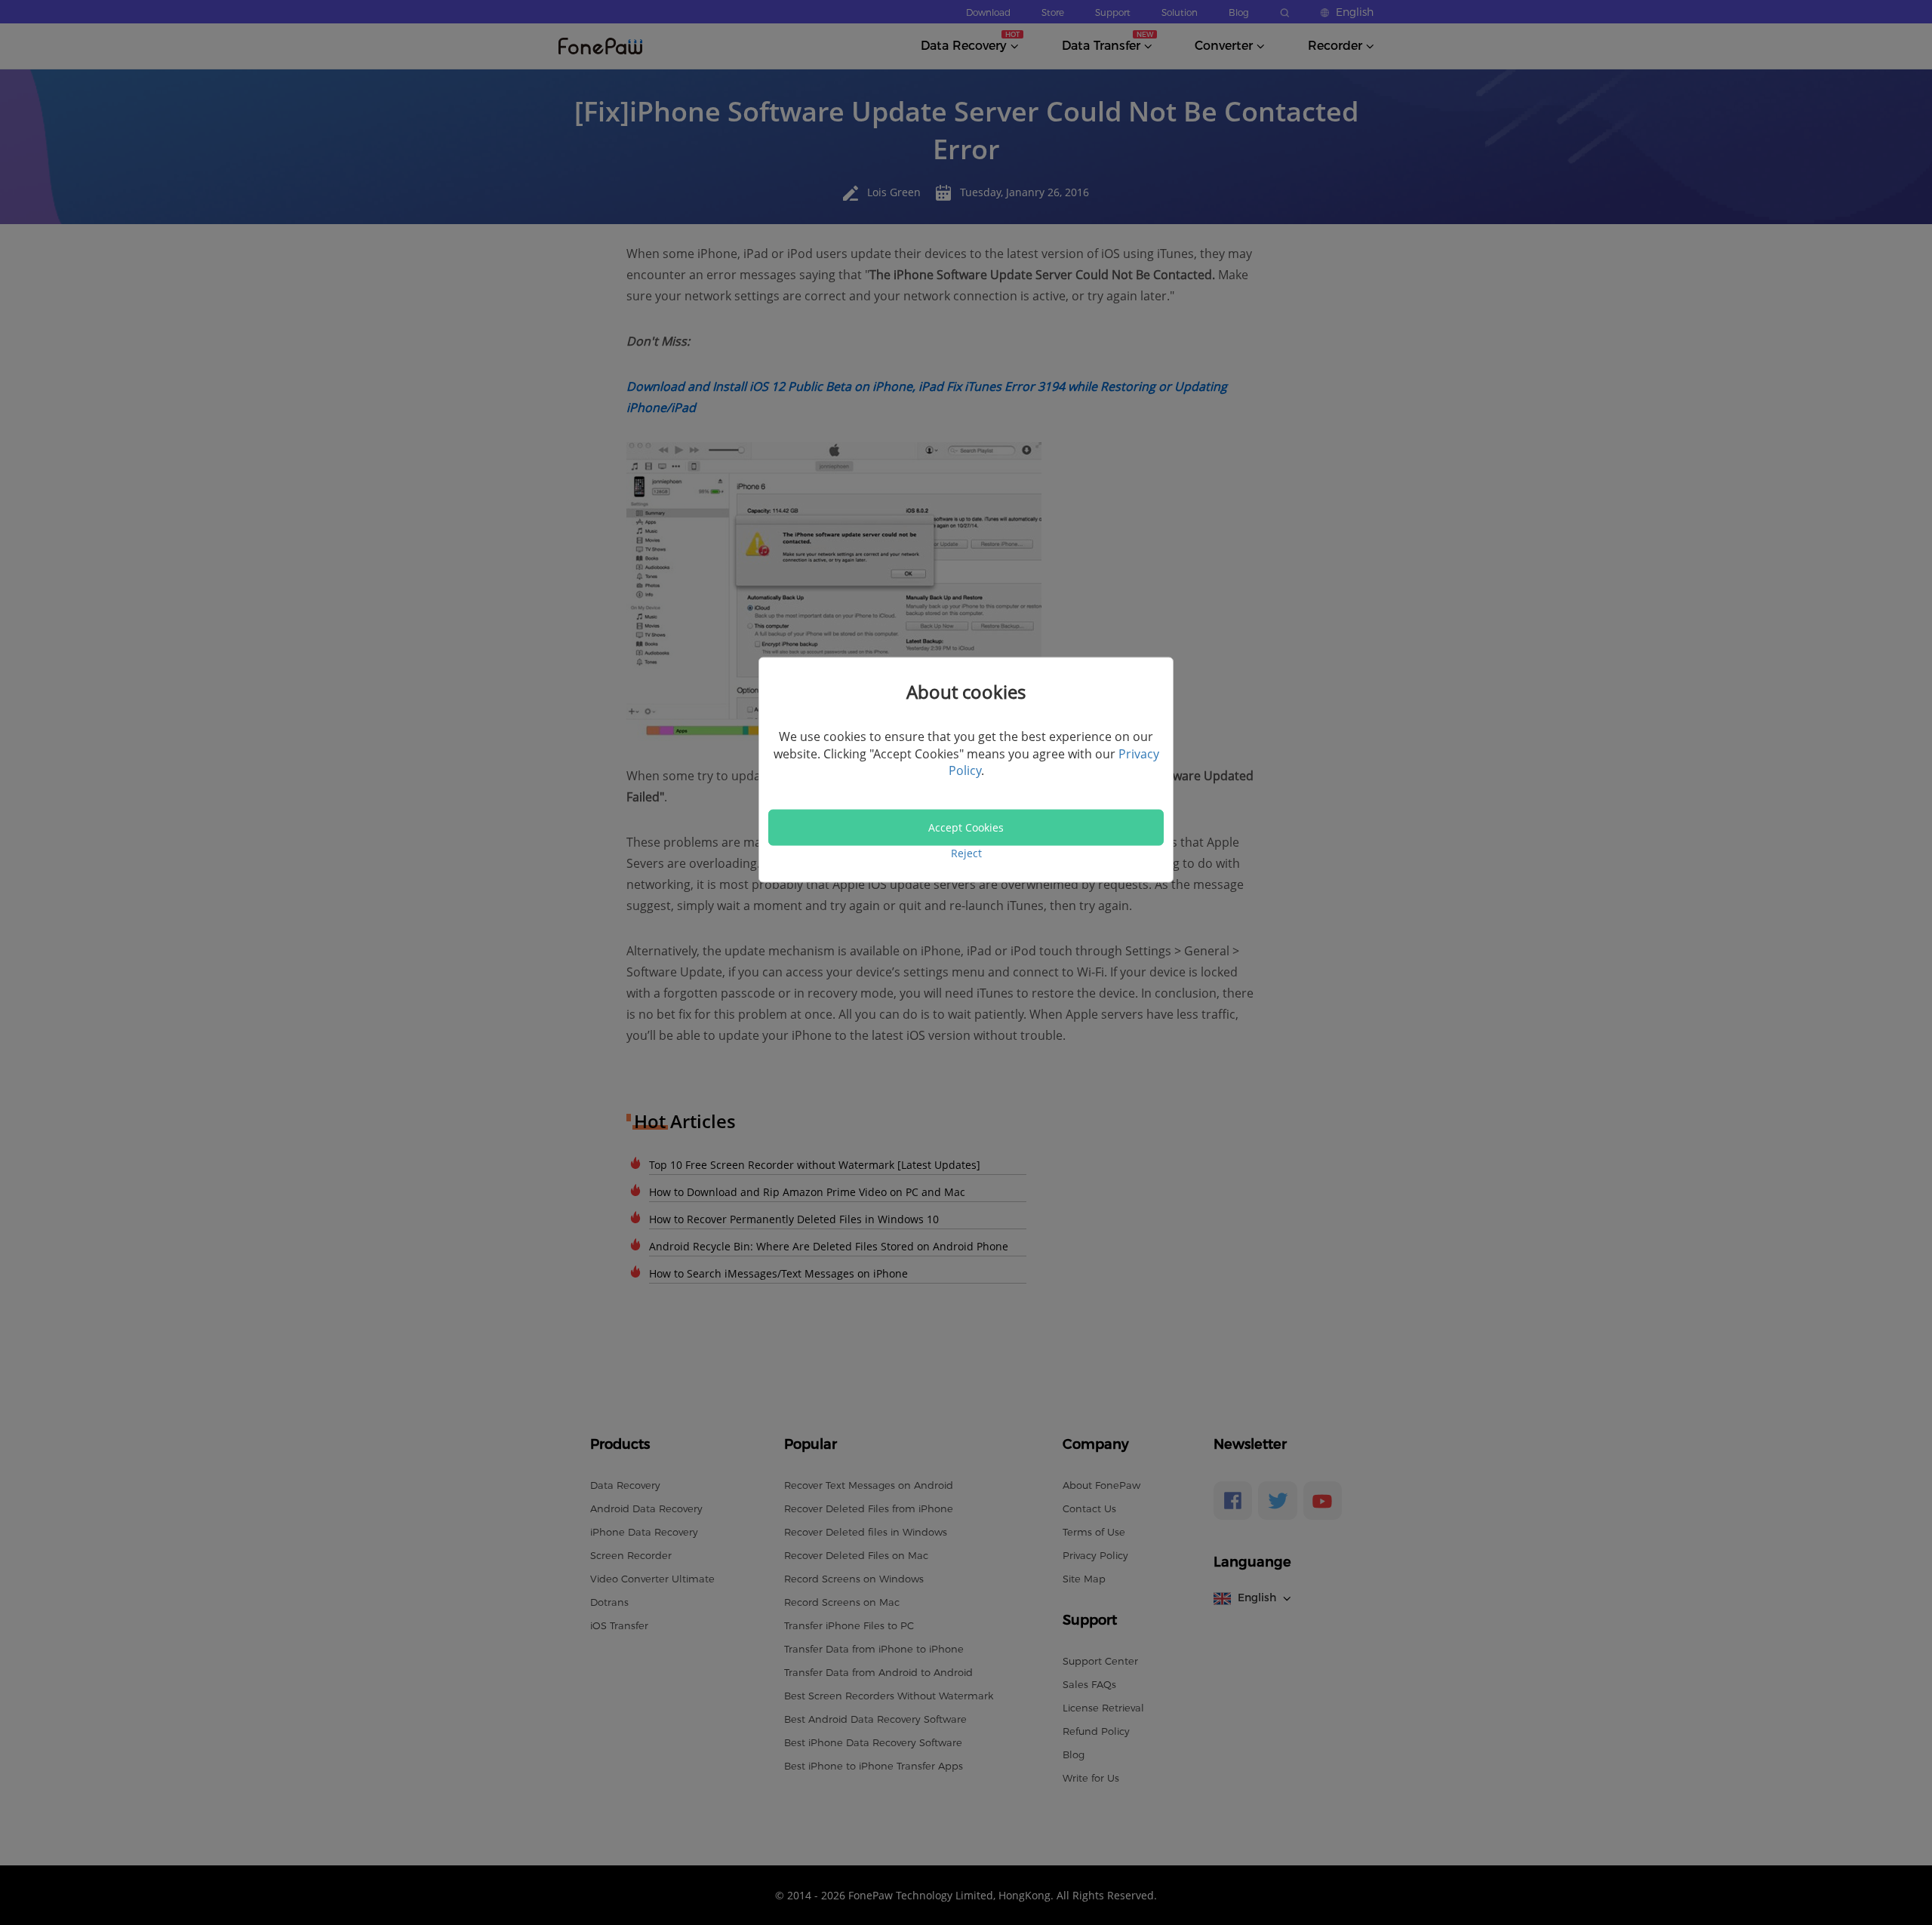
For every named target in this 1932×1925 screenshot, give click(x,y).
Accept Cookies (966, 827)
